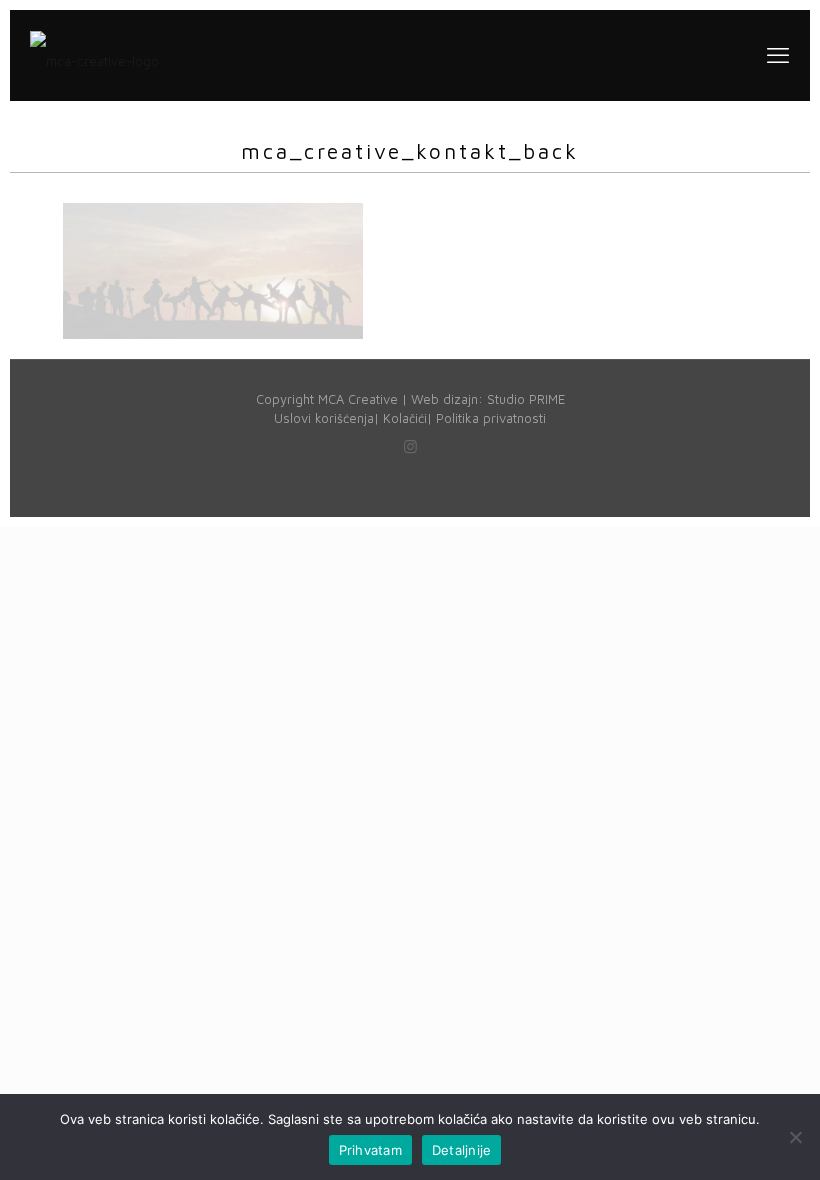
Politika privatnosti (491, 418)
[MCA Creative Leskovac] (94, 55)
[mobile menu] (778, 55)
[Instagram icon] (410, 446)
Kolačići (405, 418)
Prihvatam (370, 1150)
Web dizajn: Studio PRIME (488, 399)
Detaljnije (462, 1150)
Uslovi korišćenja (324, 418)
